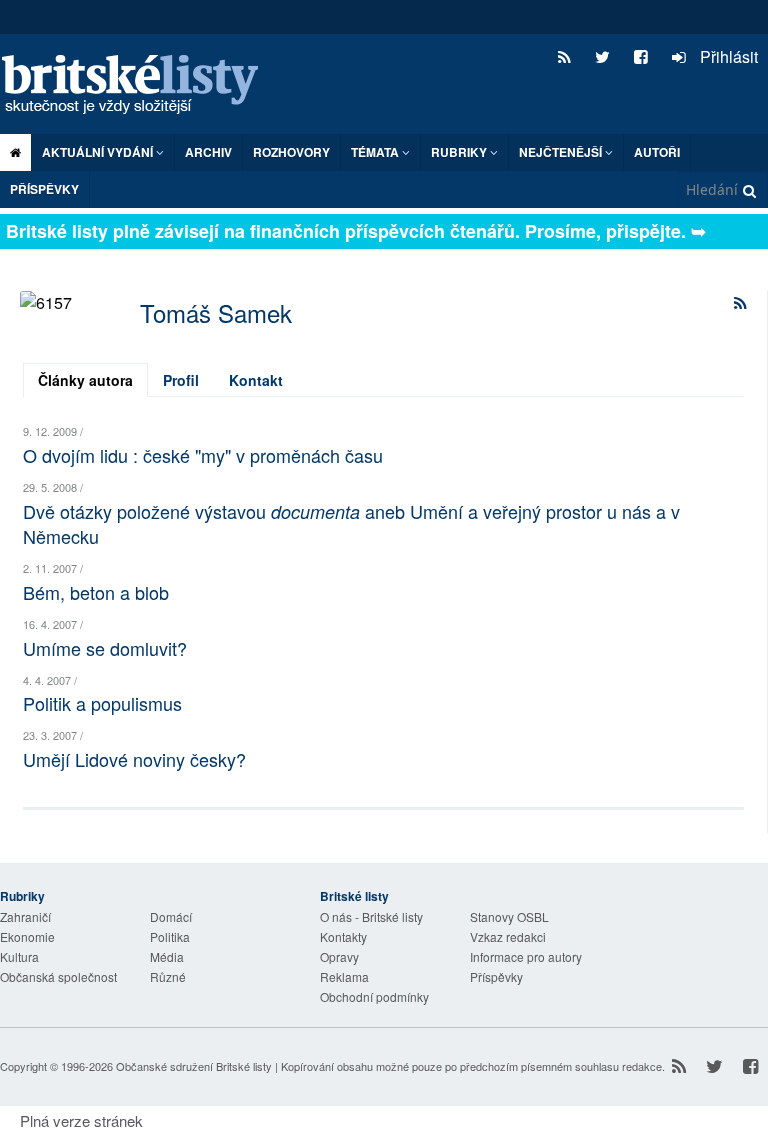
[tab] (85, 380)
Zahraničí (25, 916)
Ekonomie (27, 936)
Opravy (339, 956)
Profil (181, 380)
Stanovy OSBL (509, 916)
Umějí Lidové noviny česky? (134, 759)
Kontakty (343, 936)
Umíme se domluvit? (105, 648)
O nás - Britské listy (371, 916)
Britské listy (140, 85)
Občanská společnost (58, 976)
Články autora (85, 380)
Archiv (208, 152)
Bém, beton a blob (96, 592)
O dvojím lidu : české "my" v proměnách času (203, 455)
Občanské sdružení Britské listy (194, 1066)
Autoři (657, 152)
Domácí (171, 916)
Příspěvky (44, 189)
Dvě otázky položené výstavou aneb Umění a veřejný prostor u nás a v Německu (351, 523)
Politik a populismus (102, 703)
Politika (170, 936)
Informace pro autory (526, 956)
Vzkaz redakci (508, 936)
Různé (168, 976)
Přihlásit (727, 56)
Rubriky (460, 152)
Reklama (344, 976)
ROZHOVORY (291, 152)
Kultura (19, 956)
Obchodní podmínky (374, 996)
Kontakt (256, 380)
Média (167, 956)
